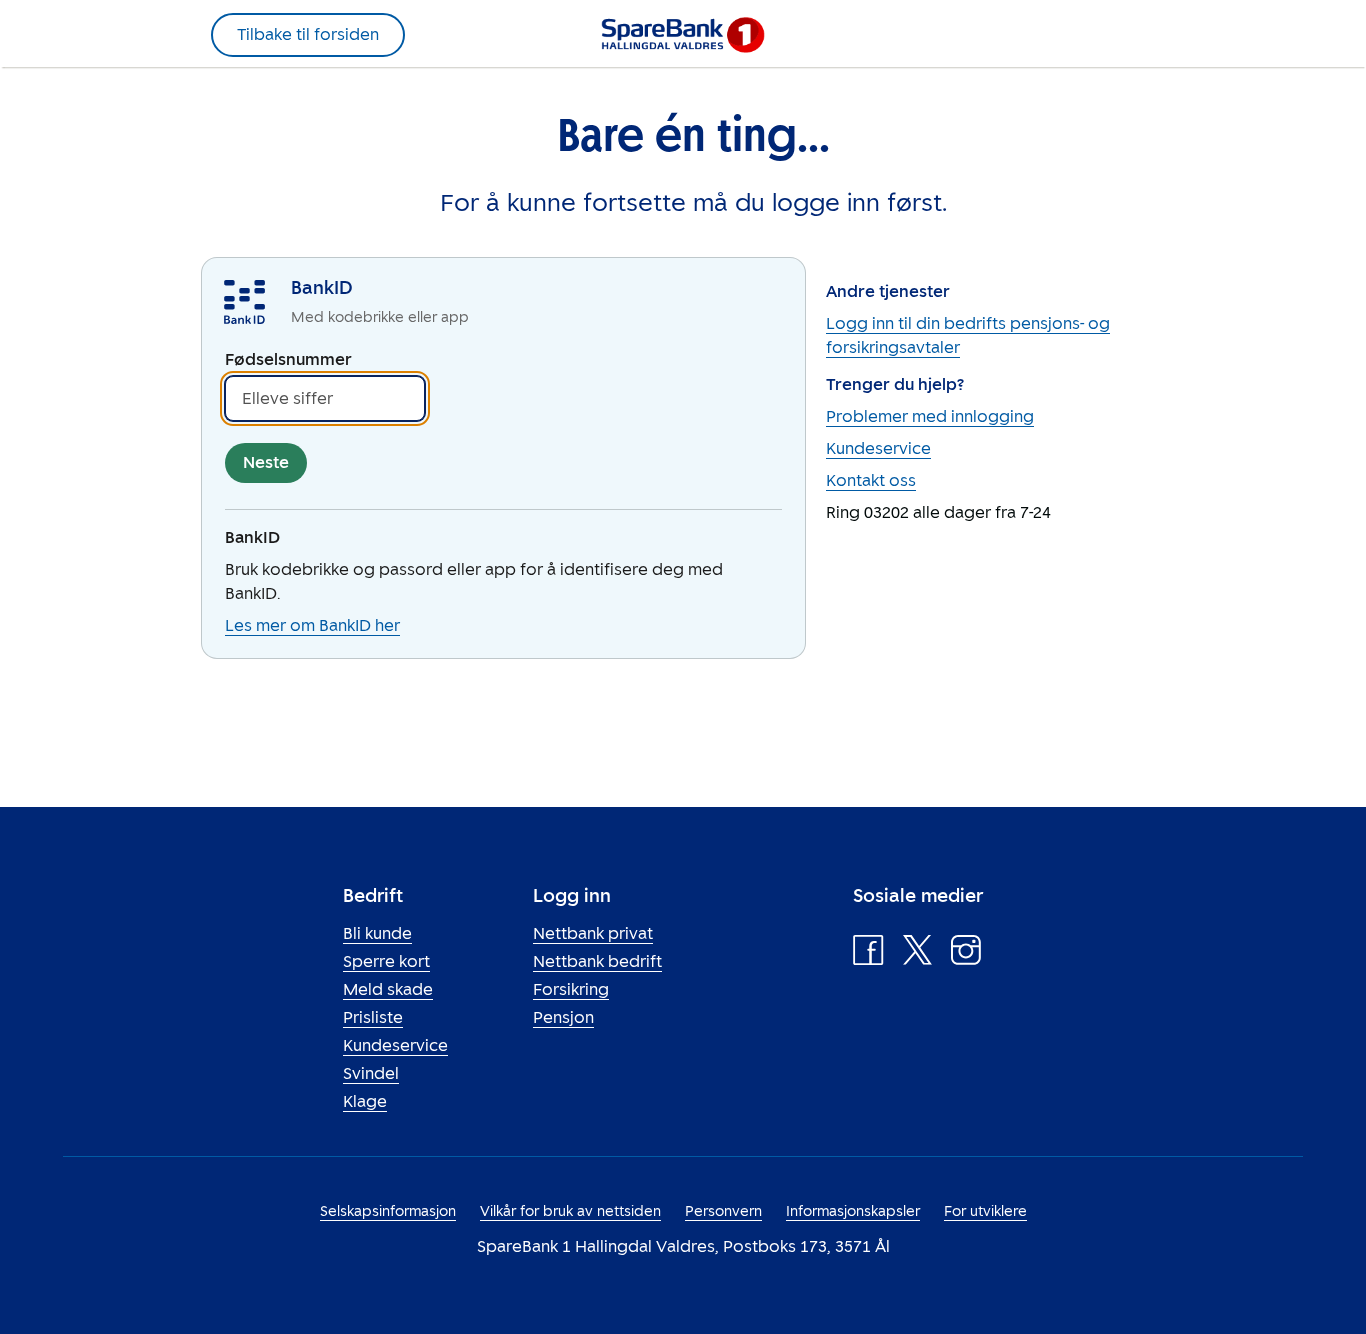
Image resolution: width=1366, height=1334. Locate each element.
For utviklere (985, 1211)
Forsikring (571, 989)
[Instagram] (966, 955)
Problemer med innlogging (930, 416)
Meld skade (388, 989)
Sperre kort (386, 961)
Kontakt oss (871, 480)
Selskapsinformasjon (388, 1211)
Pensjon (563, 1017)
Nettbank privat (593, 933)
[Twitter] (917, 955)
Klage (365, 1101)
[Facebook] (868, 955)
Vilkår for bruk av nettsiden (570, 1211)
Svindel (371, 1073)
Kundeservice (878, 448)
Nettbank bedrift (597, 961)
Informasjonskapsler (853, 1211)
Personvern (723, 1211)
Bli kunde (377, 933)
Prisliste (373, 1017)
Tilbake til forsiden (308, 34)
